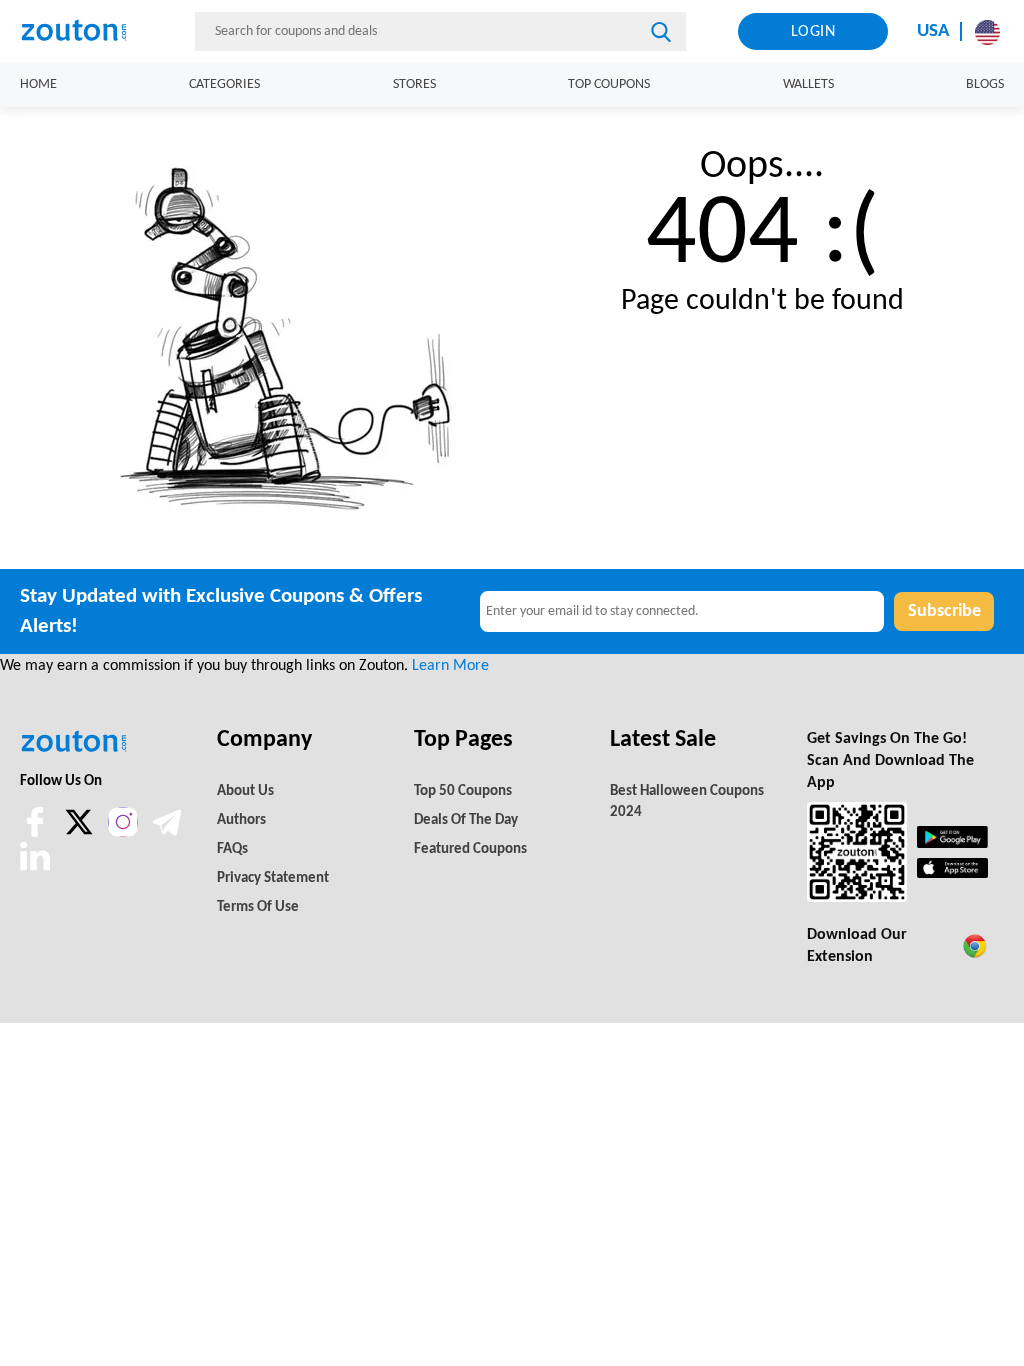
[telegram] (167, 833)
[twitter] (81, 833)
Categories (224, 84)
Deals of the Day (466, 820)
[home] (81, 31)
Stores (414, 84)
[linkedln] (35, 867)
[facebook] (37, 833)
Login (813, 32)
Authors (241, 820)
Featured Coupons (470, 849)
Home (38, 84)
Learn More (450, 666)
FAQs (232, 849)
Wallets (808, 84)
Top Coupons (609, 84)
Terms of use (258, 907)
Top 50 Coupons (463, 791)
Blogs (985, 84)
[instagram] (123, 822)
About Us (245, 791)
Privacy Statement (273, 878)
